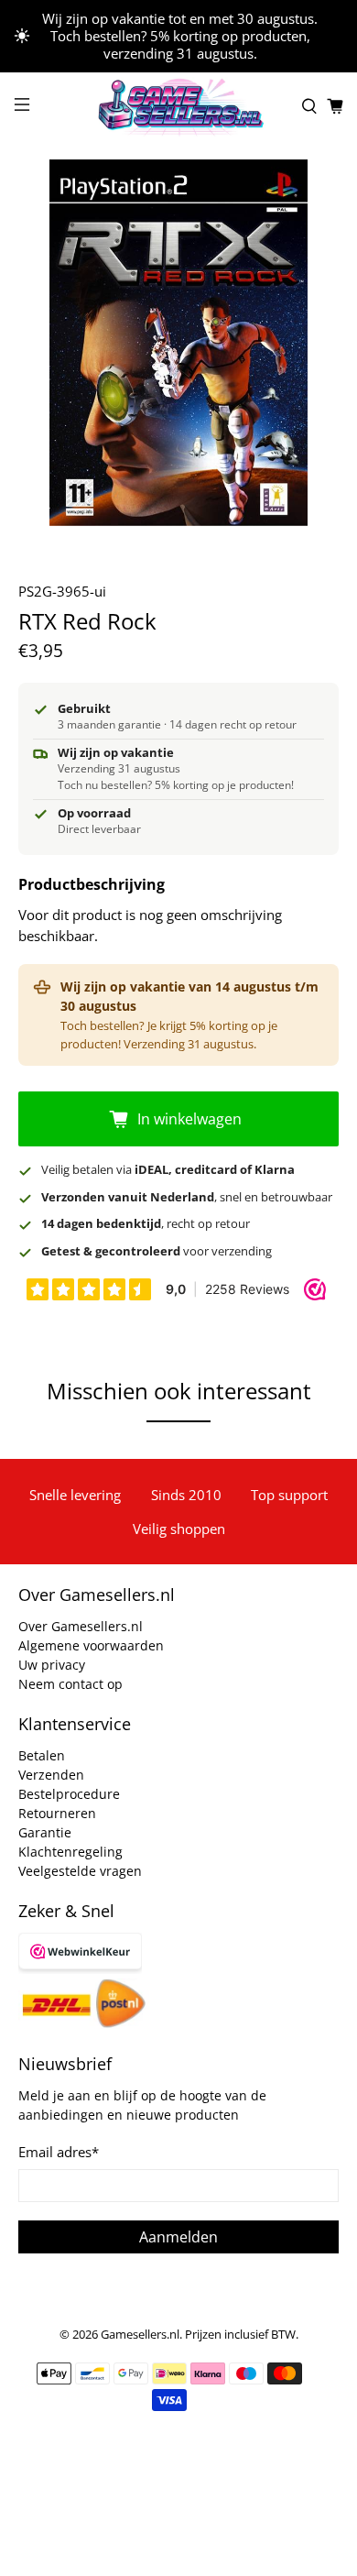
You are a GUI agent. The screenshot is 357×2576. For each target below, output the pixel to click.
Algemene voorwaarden (91, 1645)
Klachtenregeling (70, 1852)
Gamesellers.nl (140, 2335)
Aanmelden (178, 2237)
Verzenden (51, 1775)
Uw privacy (52, 1665)
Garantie (45, 1832)
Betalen (42, 1755)
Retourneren (57, 1813)
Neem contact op (70, 1684)
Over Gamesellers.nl (81, 1626)
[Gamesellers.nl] (179, 107)
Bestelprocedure (69, 1794)
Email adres (59, 2152)
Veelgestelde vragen (80, 1871)
